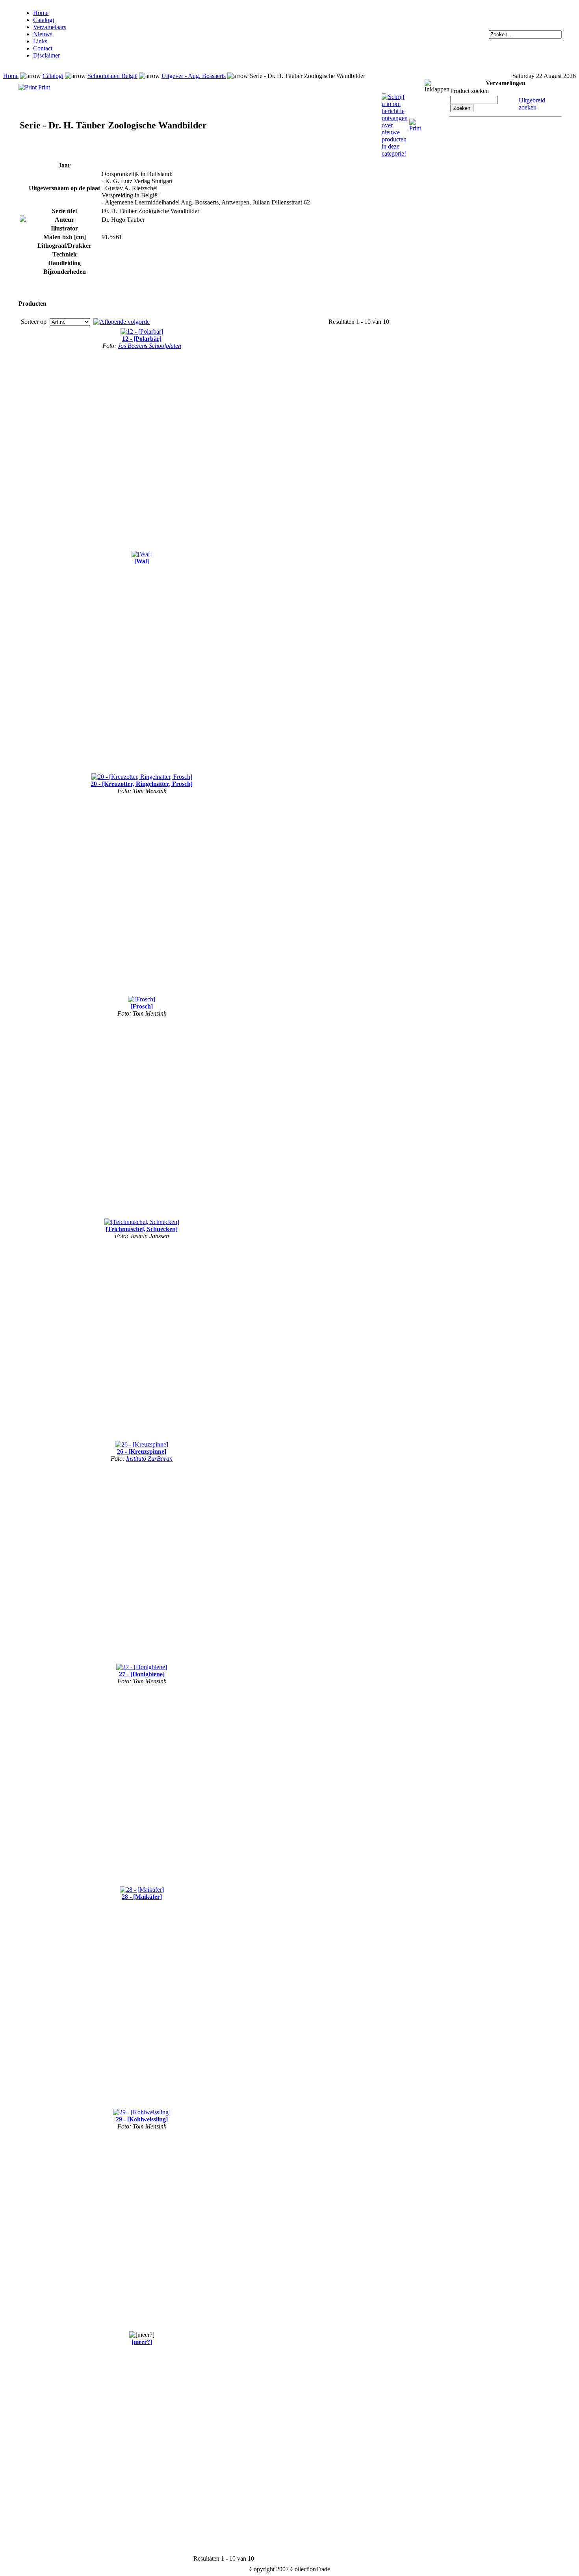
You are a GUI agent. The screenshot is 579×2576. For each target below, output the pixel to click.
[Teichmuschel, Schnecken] (142, 1229)
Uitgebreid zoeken (532, 104)
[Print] (415, 122)
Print (43, 87)
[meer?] (142, 2342)
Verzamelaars (50, 27)
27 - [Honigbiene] (142, 1674)
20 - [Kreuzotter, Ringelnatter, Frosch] (142, 784)
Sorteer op (34, 322)
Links (40, 41)
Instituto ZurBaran (149, 1459)
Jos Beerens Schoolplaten (149, 346)
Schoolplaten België (112, 76)
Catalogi (44, 20)
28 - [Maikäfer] (142, 1897)
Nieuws (43, 34)
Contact (43, 48)
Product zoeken (470, 91)
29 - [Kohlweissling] (142, 2119)
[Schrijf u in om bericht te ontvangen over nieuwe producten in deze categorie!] (395, 97)
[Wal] (142, 561)
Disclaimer (46, 55)
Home (41, 13)
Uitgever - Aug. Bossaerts (194, 76)
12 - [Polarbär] (142, 339)
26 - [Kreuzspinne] (142, 1451)
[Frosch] (142, 1006)
